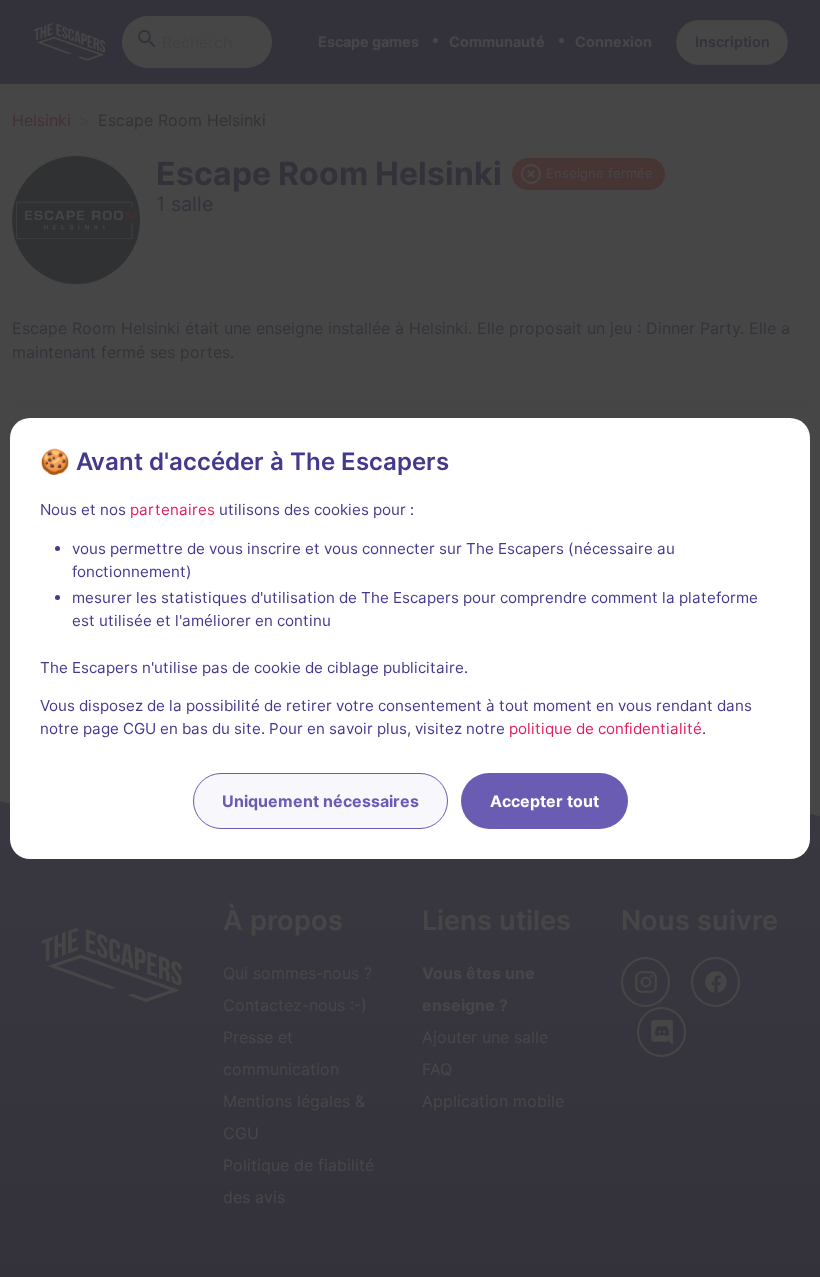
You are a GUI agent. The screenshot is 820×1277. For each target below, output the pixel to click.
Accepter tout (544, 801)
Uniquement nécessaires (320, 801)
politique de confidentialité (605, 728)
